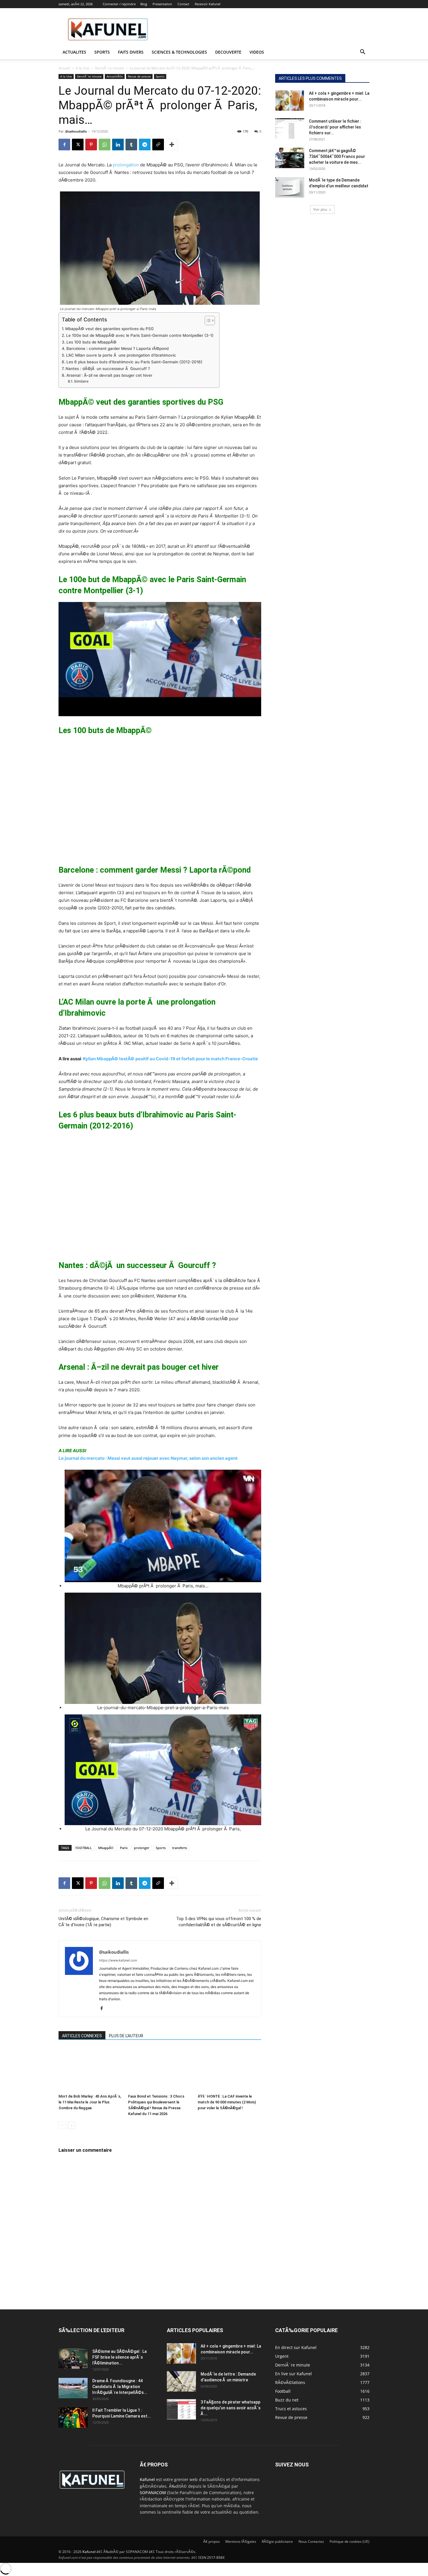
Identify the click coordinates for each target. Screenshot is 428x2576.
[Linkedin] (118, 145)
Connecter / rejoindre (119, 4)
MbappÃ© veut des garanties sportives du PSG (109, 329)
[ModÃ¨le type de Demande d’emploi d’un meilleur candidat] (290, 187)
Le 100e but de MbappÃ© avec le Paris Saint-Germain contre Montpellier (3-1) (140, 335)
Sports (102, 52)
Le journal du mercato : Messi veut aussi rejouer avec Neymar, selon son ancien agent (148, 1458)
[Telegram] (145, 145)
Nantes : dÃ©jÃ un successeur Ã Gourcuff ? (108, 369)
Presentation (162, 4)
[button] (362, 53)
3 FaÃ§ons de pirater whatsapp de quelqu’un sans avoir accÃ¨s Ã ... (231, 2408)
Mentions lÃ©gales (241, 2541)
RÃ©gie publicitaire (277, 2541)
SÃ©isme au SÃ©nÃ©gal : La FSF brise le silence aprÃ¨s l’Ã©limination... (120, 2357)
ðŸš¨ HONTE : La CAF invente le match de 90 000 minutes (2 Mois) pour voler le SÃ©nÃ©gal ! (227, 2102)
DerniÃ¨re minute (109, 68)
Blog (144, 4)
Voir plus (320, 209)
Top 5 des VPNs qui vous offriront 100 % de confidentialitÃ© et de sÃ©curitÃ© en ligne (219, 1922)
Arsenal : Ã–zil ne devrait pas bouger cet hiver (109, 375)
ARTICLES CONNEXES (82, 2036)
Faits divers (131, 52)
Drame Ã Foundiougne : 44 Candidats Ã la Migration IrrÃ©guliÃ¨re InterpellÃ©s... (120, 2387)
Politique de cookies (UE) (350, 2541)
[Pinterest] (91, 145)
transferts (179, 1848)
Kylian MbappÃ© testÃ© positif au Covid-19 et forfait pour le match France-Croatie (170, 1059)
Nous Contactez (311, 2541)
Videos (257, 52)
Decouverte (228, 52)
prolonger (142, 1848)
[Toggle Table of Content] (207, 321)
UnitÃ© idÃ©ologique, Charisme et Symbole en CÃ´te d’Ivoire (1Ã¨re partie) (103, 1922)
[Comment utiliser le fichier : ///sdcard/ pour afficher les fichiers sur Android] (290, 128)
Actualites (74, 52)
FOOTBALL (84, 1848)
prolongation (126, 165)
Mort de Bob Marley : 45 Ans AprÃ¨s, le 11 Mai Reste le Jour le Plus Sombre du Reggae (90, 2102)
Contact (183, 4)
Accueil (64, 68)
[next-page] (71, 2125)
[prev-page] (62, 2125)
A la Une (83, 68)
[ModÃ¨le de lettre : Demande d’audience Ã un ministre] (181, 2381)
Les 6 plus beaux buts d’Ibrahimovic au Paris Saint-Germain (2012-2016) (134, 362)
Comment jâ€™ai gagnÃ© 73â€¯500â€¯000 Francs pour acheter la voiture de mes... (337, 156)
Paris (124, 1848)
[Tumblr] (131, 145)
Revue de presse (139, 76)
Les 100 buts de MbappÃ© (91, 342)
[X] (78, 145)
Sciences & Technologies (179, 52)
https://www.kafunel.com (118, 1960)
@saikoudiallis (76, 131)
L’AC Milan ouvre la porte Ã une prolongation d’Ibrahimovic (121, 355)
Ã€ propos (212, 2541)
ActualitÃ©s (115, 76)
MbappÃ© (106, 1848)
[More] (172, 145)
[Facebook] (64, 145)
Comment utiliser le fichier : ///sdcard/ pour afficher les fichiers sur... (335, 127)
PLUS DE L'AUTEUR (126, 2036)
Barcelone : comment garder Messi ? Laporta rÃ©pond (117, 348)
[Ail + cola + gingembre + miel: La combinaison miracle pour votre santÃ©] (290, 101)
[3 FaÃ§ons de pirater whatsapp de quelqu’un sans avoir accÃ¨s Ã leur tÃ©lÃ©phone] (181, 2409)
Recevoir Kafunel (208, 4)
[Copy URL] (158, 145)
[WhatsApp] (105, 145)
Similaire (81, 381)
